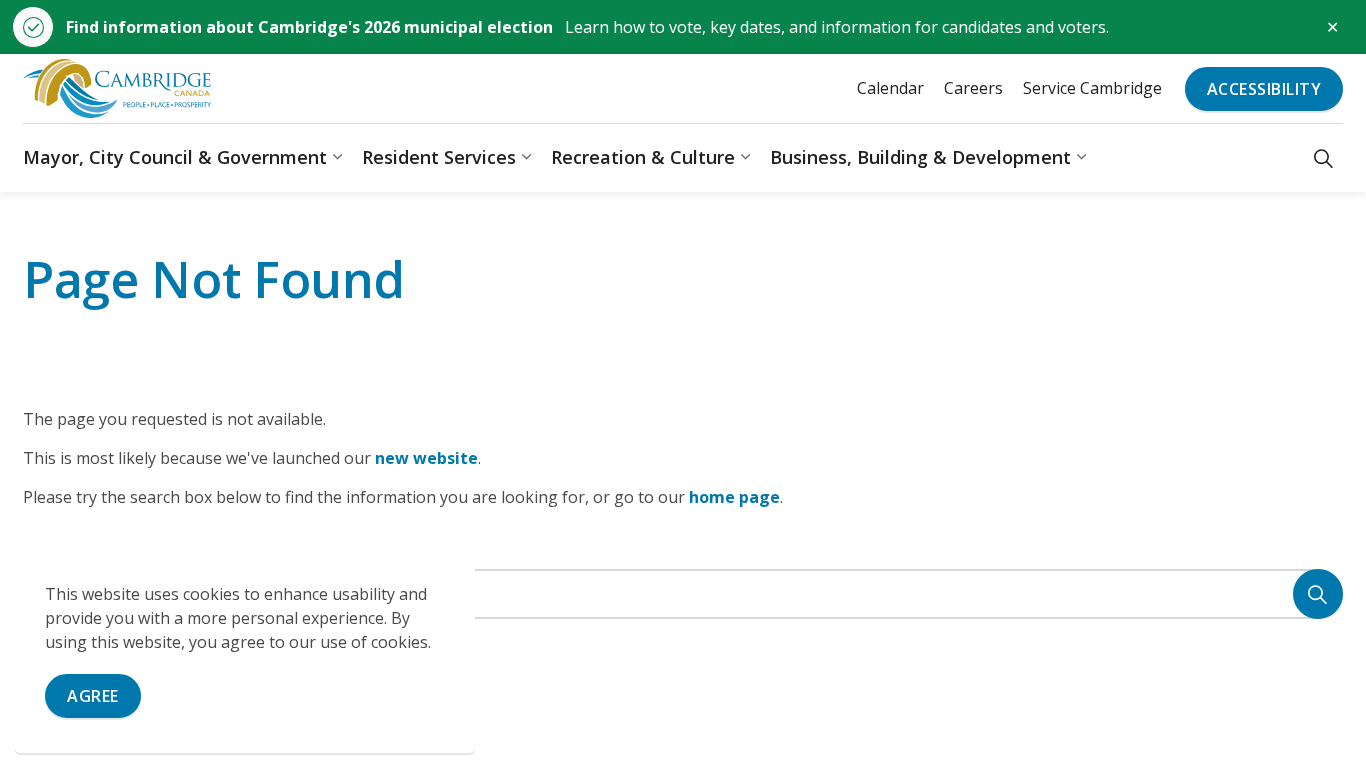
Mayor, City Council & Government (175, 157)
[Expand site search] (1323, 157)
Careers (973, 88)
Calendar (890, 88)
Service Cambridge (1092, 88)
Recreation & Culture (643, 157)
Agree (93, 696)
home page (734, 497)
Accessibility (1264, 89)
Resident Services (439, 157)
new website (426, 458)
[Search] (1318, 594)
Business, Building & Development (920, 157)
